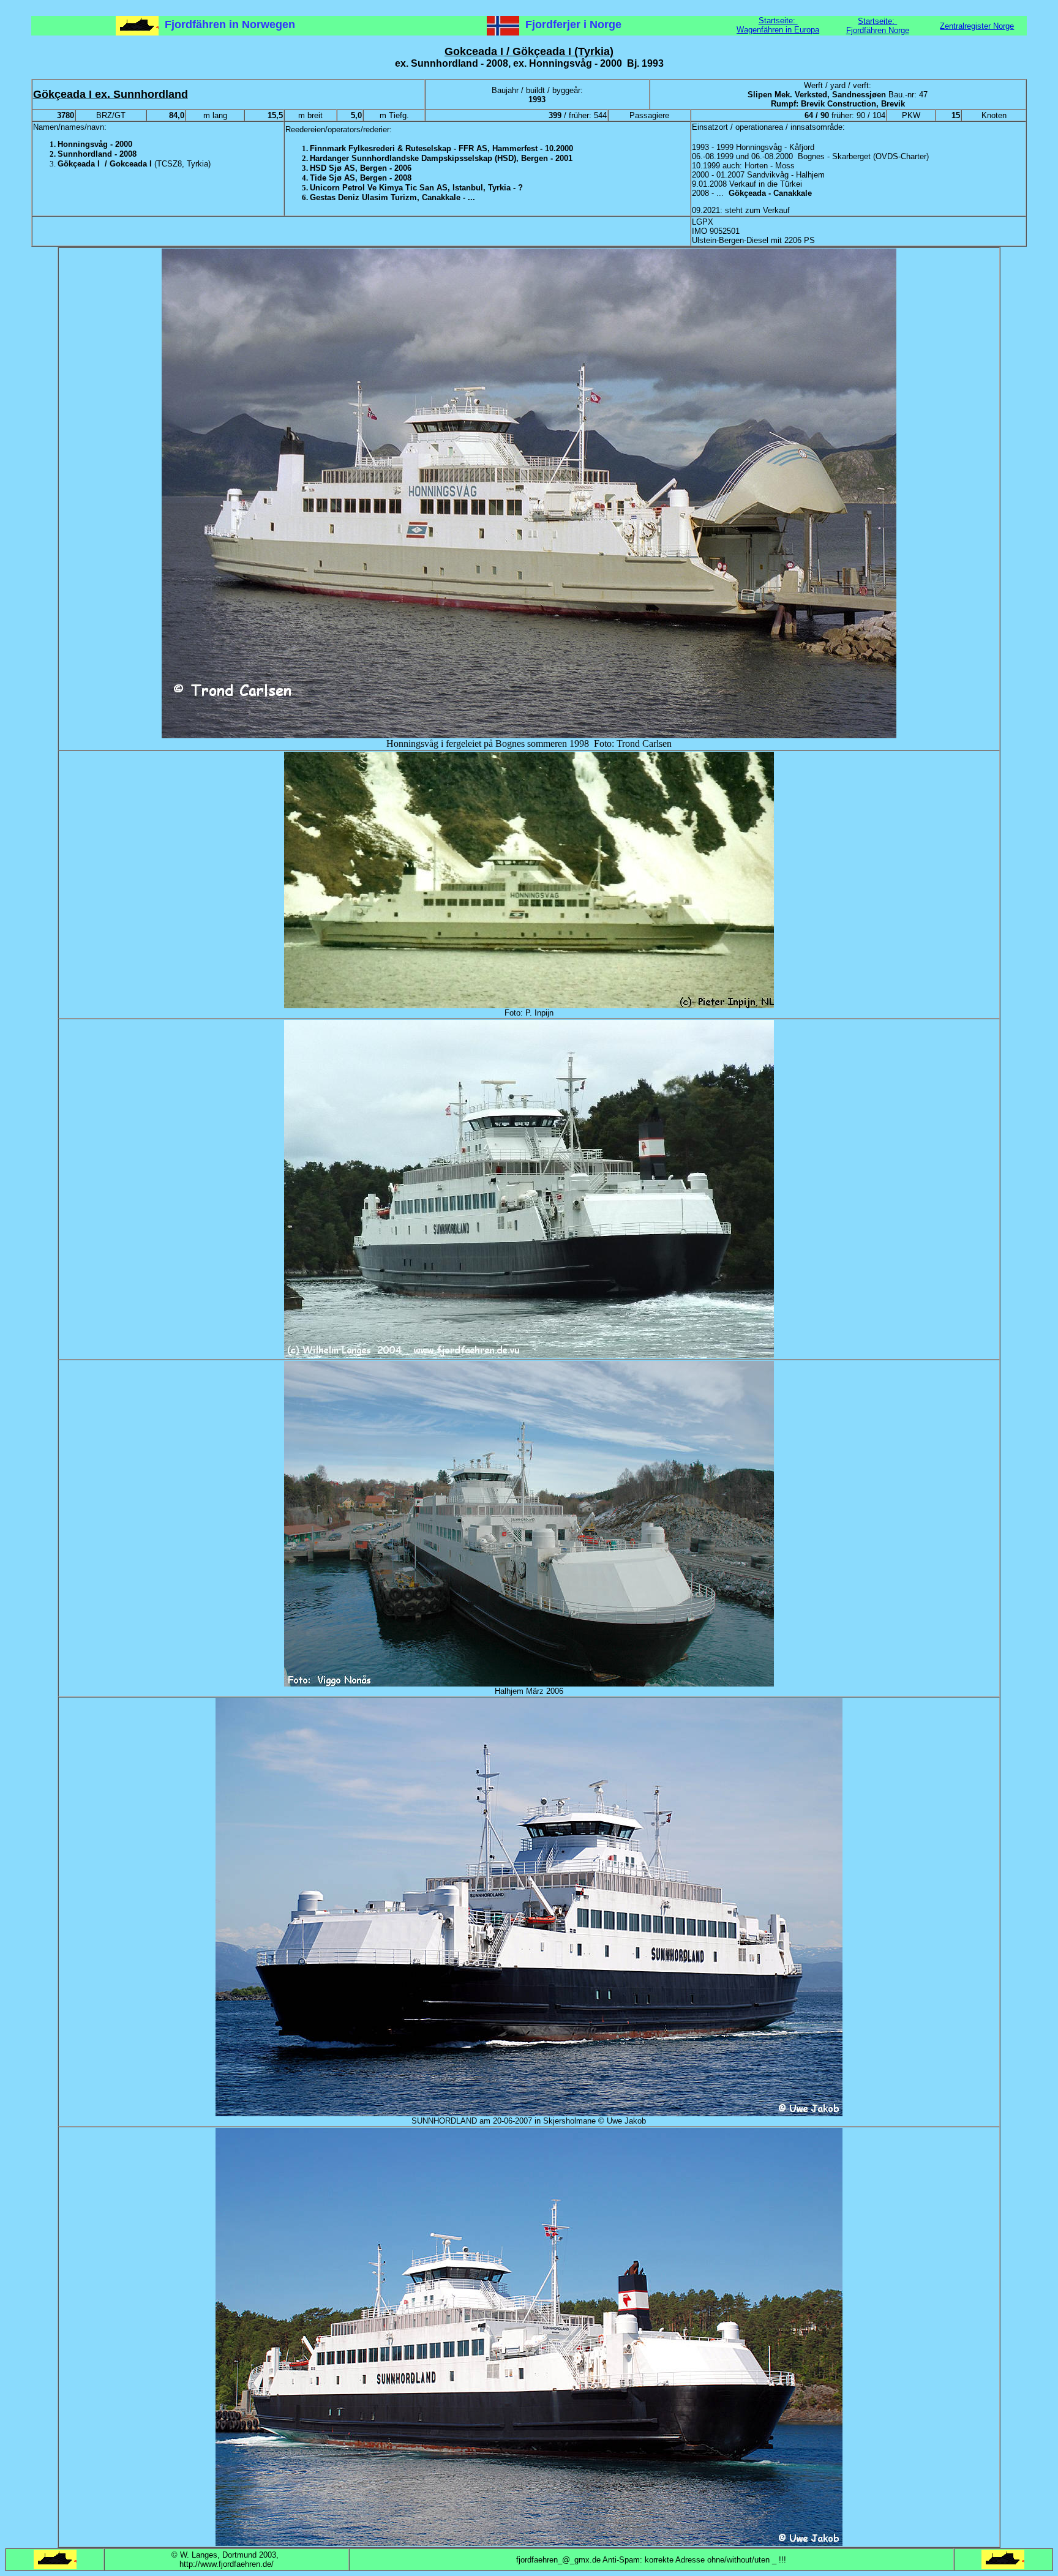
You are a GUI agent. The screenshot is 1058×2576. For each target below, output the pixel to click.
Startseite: (778, 21)
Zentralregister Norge (977, 26)
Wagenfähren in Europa (778, 30)
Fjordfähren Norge (878, 30)
